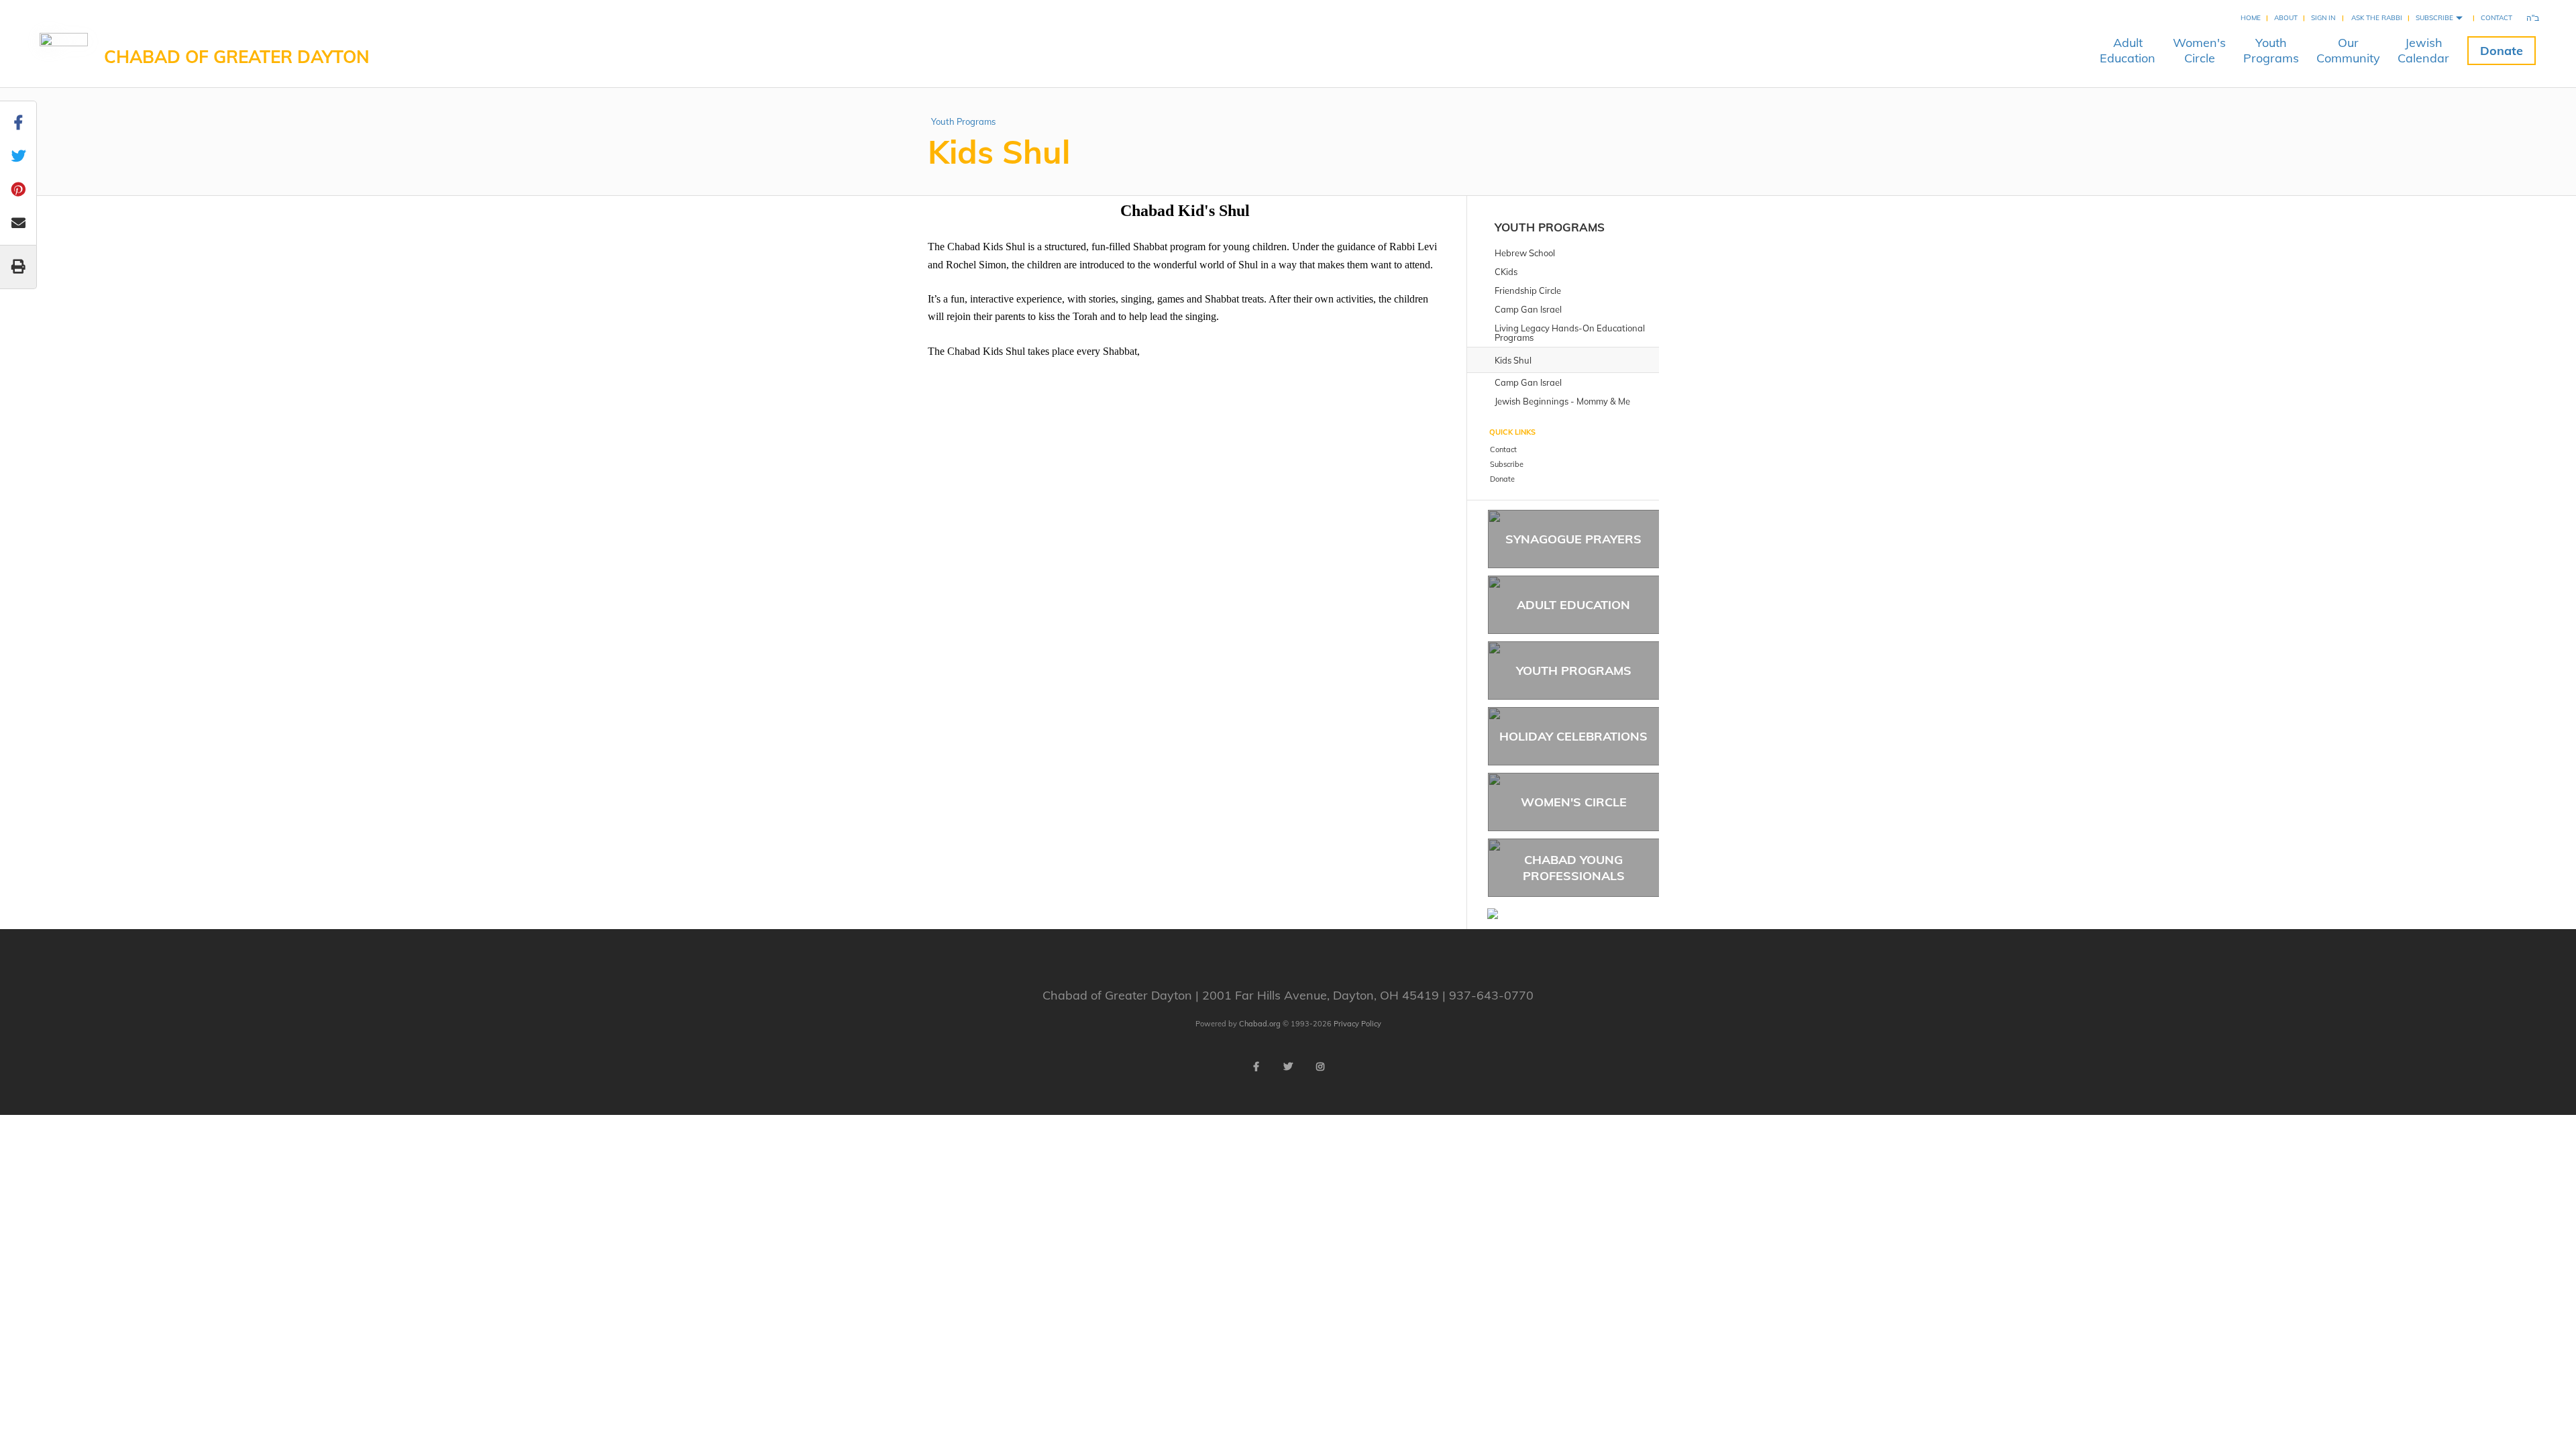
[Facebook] (1256, 1067)
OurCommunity (2348, 50)
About (2286, 18)
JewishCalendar (2423, 50)
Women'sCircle (2199, 50)
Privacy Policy (1357, 1024)
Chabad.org (1260, 1024)
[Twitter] (1288, 1067)
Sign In (2323, 18)
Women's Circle (1574, 802)
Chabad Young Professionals (1574, 867)
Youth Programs (963, 121)
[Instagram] (1320, 1067)
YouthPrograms (2271, 50)
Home (2251, 18)
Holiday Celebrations (1573, 736)
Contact (2497, 18)
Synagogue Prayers (1573, 539)
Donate (2502, 51)
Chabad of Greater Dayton (237, 57)
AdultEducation (2128, 50)
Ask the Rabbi (2377, 18)
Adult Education (1573, 605)
